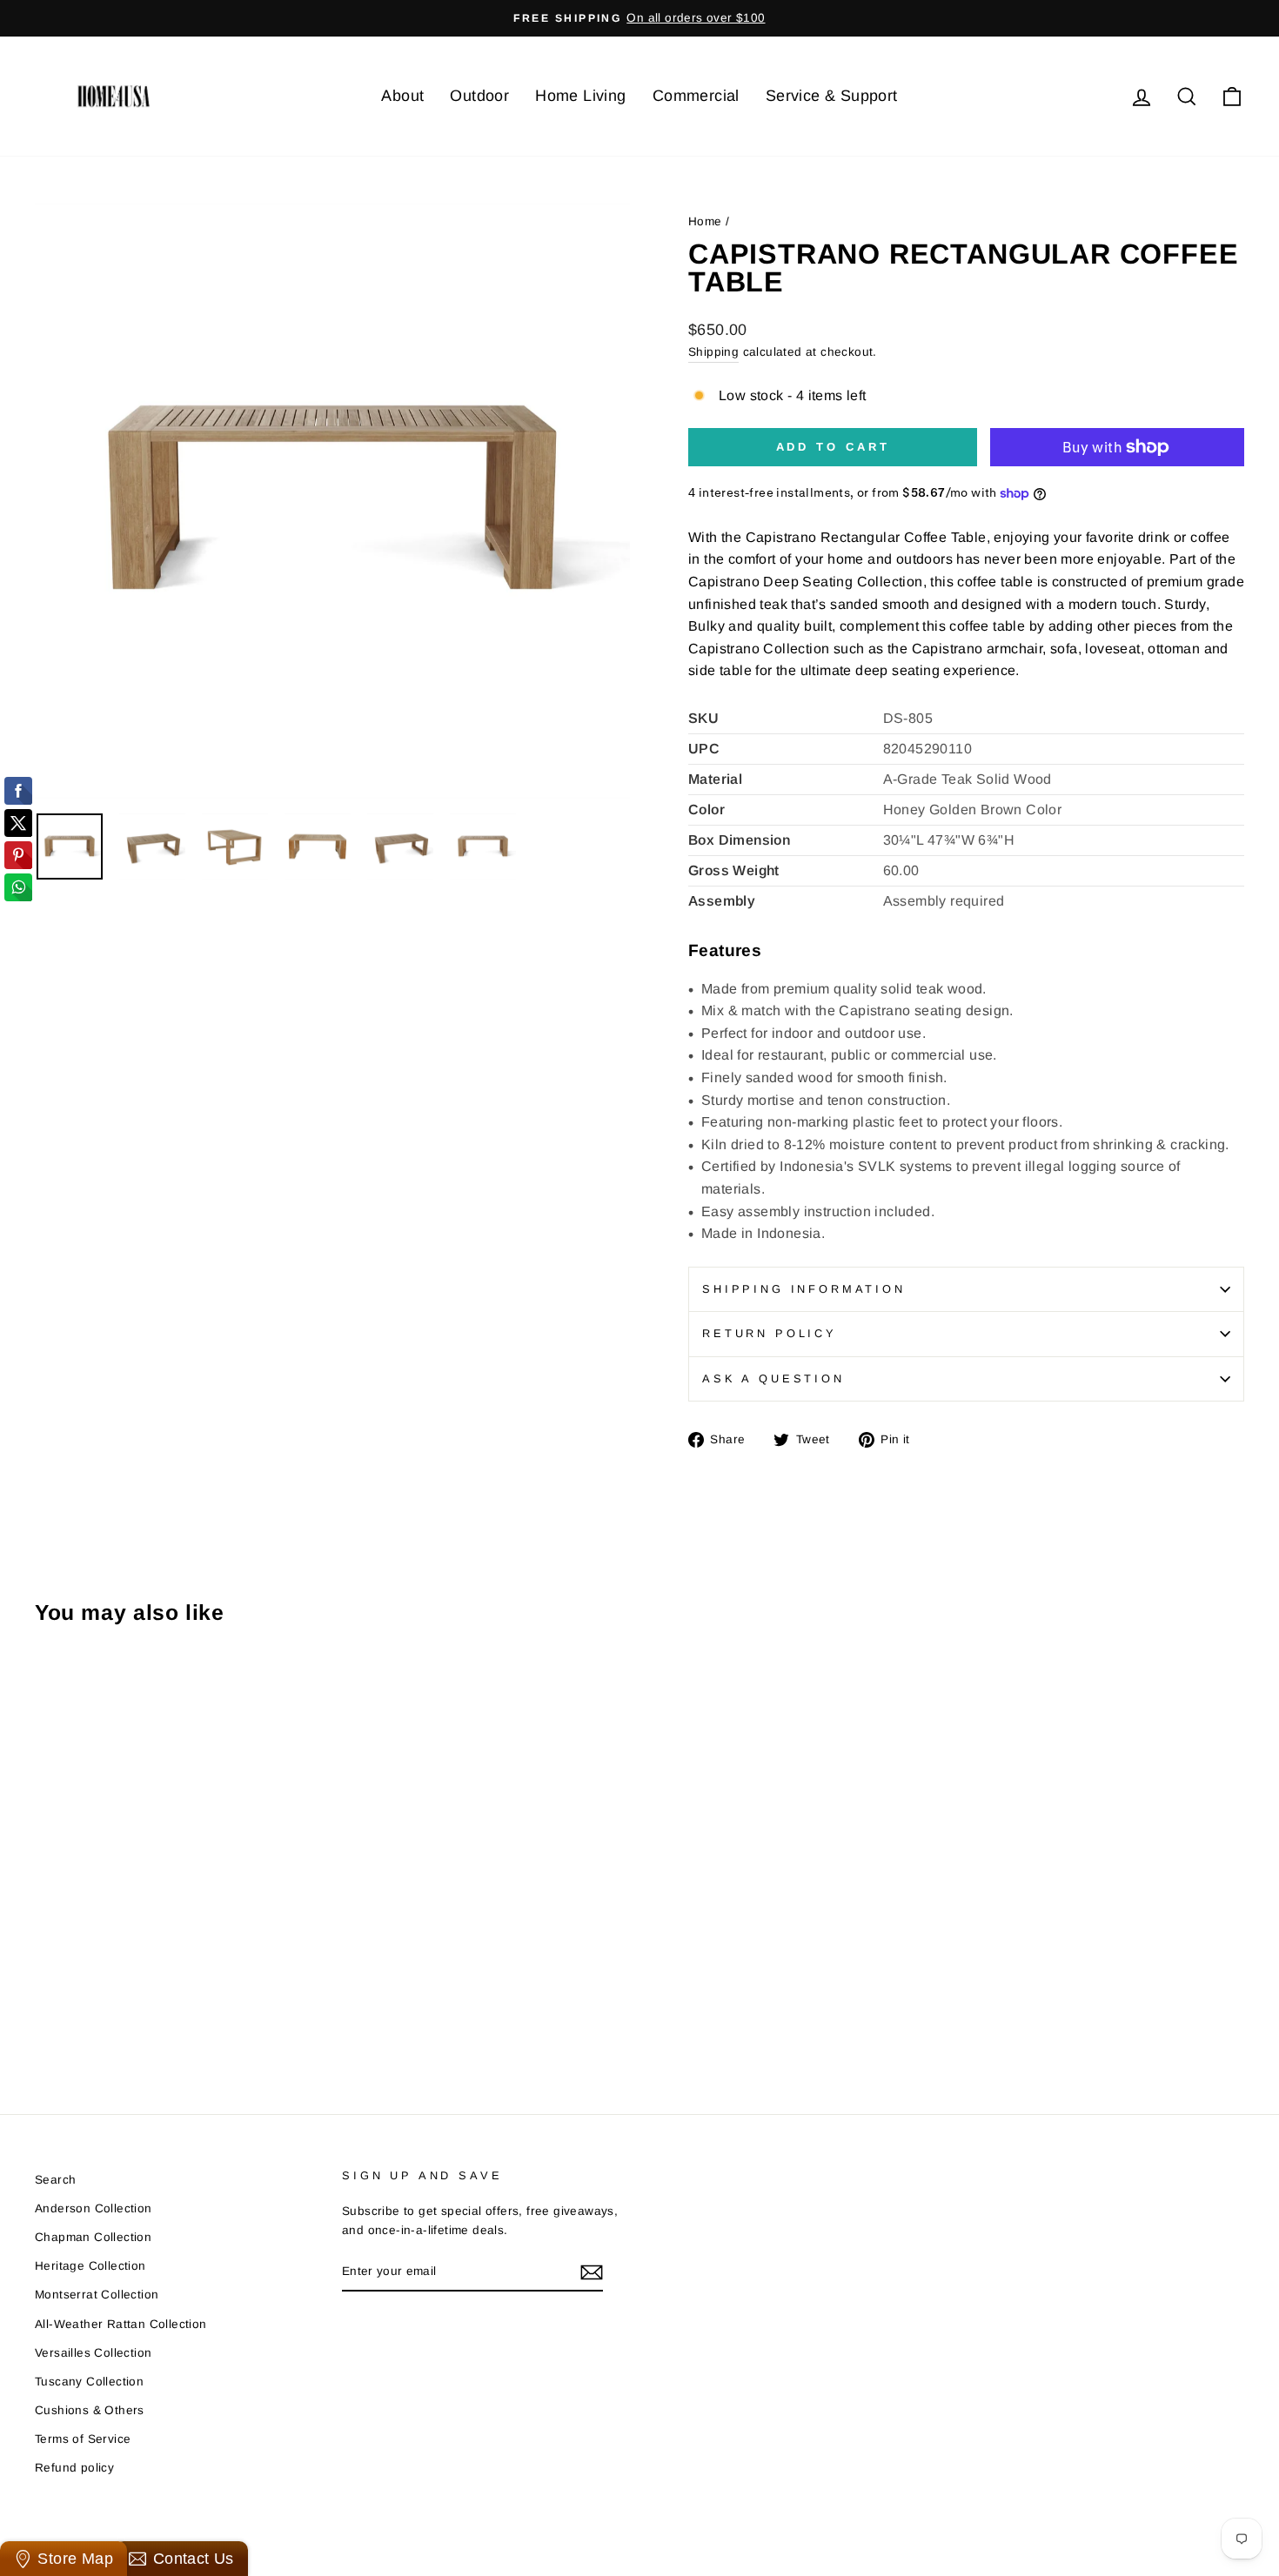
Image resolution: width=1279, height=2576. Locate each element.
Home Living (580, 96)
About (402, 96)
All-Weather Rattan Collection (121, 2324)
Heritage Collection (90, 2266)
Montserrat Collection (97, 2295)
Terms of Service (83, 2439)
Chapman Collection (93, 2237)
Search (55, 2180)
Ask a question (773, 1378)
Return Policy (770, 1333)
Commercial (696, 96)
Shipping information (804, 1289)
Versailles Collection (93, 2353)
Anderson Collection (94, 2208)
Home (705, 221)
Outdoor (479, 96)
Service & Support (832, 96)
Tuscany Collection (89, 2382)
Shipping (713, 352)
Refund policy (74, 2468)
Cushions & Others (90, 2410)
